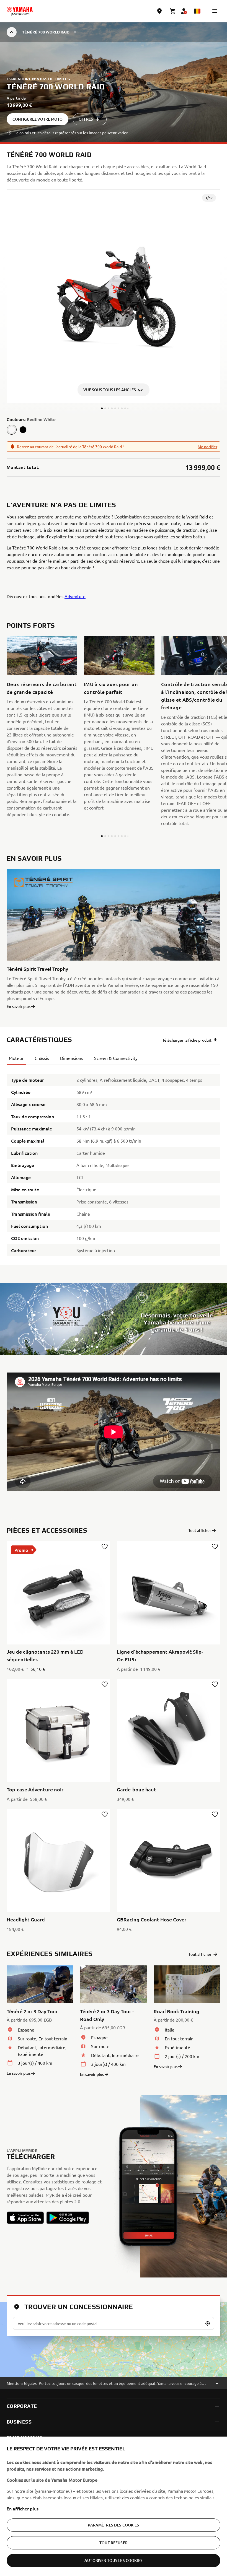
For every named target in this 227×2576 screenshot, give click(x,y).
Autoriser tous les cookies (114, 2560)
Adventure (75, 596)
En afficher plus (23, 2508)
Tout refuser (114, 2543)
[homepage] (20, 11)
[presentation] (114, 1432)
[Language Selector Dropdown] (197, 11)
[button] (215, 11)
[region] (114, 2506)
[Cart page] (173, 11)
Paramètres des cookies (113, 2525)
